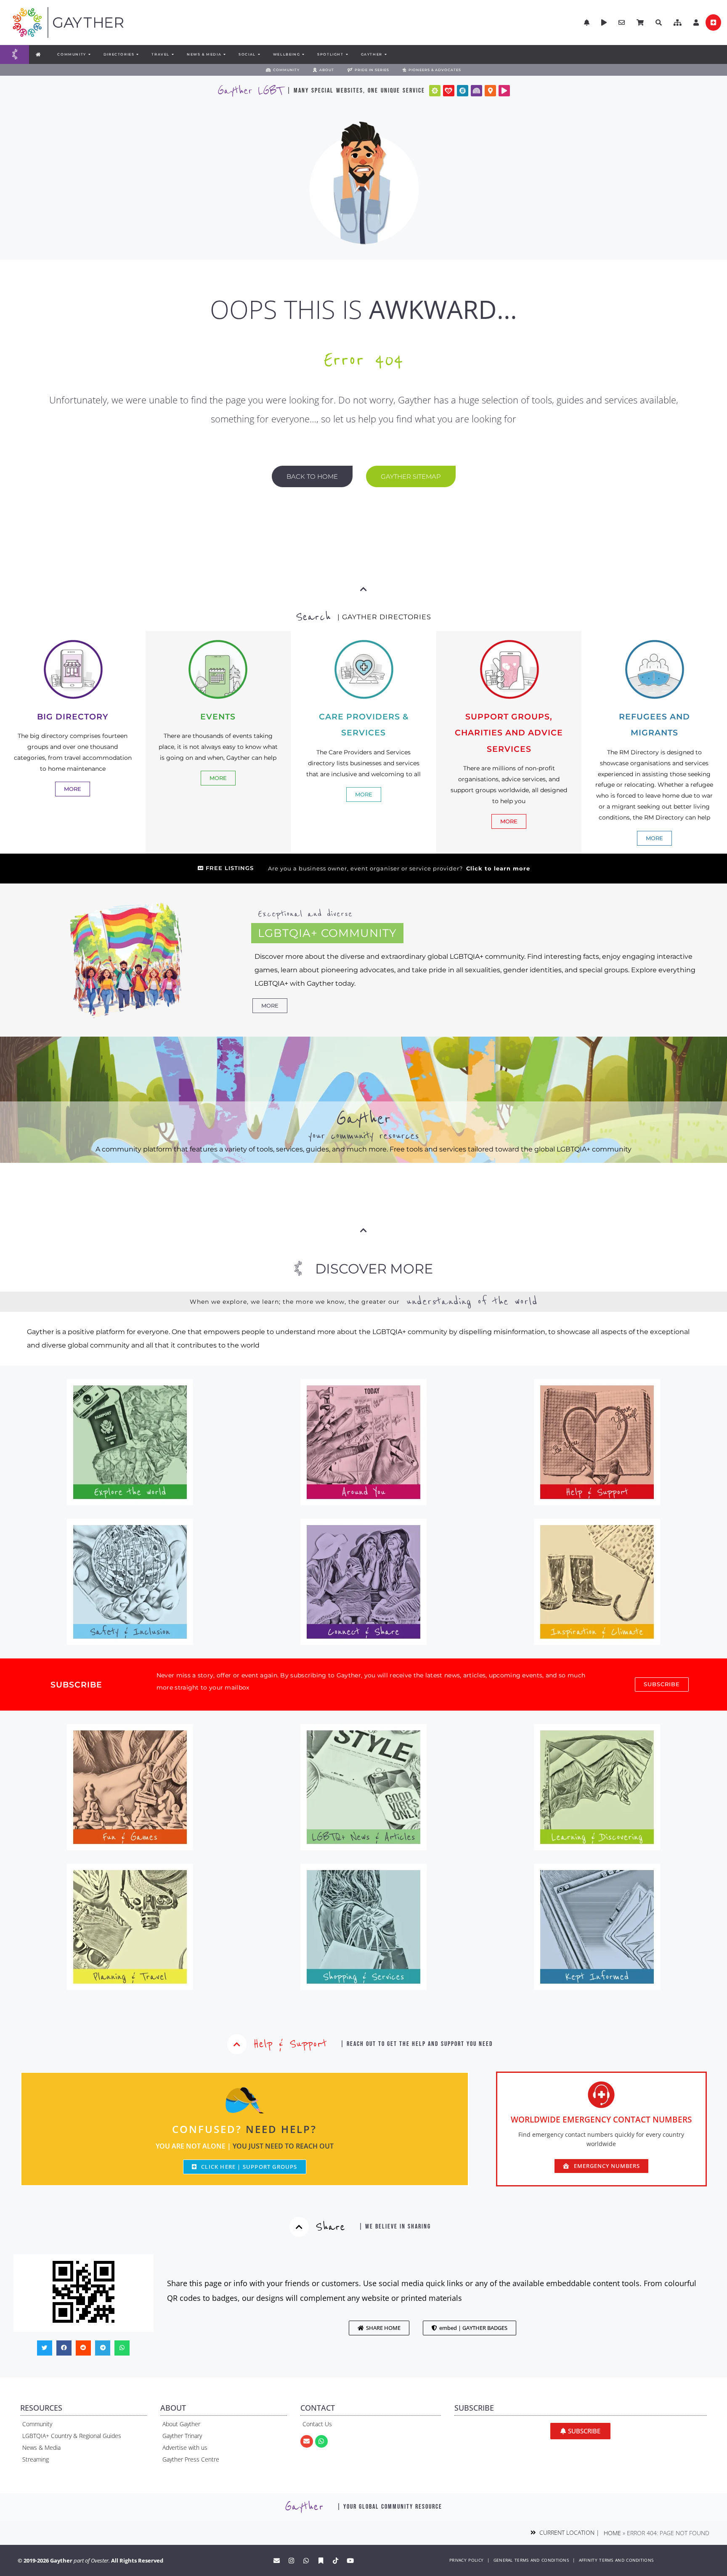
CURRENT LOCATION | (568, 2532)
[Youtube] (350, 2560)
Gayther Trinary (182, 2436)
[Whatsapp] (321, 2441)
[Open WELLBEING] (303, 54)
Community (37, 2424)
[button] (678, 23)
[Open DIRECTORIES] (137, 54)
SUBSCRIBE (76, 1685)
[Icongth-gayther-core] (435, 91)
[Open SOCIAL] (259, 54)
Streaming (36, 2459)
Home (612, 2533)
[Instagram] (292, 2560)
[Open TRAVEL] (172, 54)
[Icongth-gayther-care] (449, 91)
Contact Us (317, 2424)
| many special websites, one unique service (356, 91)
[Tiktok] (336, 2560)
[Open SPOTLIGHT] (347, 54)
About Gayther (181, 2424)
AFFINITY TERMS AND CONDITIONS (616, 2560)
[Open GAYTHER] (385, 54)
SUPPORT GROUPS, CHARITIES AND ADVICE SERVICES (509, 733)
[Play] (504, 91)
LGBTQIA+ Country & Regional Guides (72, 2436)
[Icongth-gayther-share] (463, 91)
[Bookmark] (321, 2560)
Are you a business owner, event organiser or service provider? (399, 869)
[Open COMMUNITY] (89, 54)
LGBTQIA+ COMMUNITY (327, 933)
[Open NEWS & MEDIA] (224, 54)
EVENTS (218, 716)
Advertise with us (185, 2447)
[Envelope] (307, 2441)
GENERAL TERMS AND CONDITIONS (531, 2560)
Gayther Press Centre (191, 2459)
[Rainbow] (476, 91)
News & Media (41, 2447)
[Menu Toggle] (15, 54)
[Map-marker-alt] (490, 91)
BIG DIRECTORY (73, 716)
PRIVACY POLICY (466, 2560)
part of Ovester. (92, 2560)
